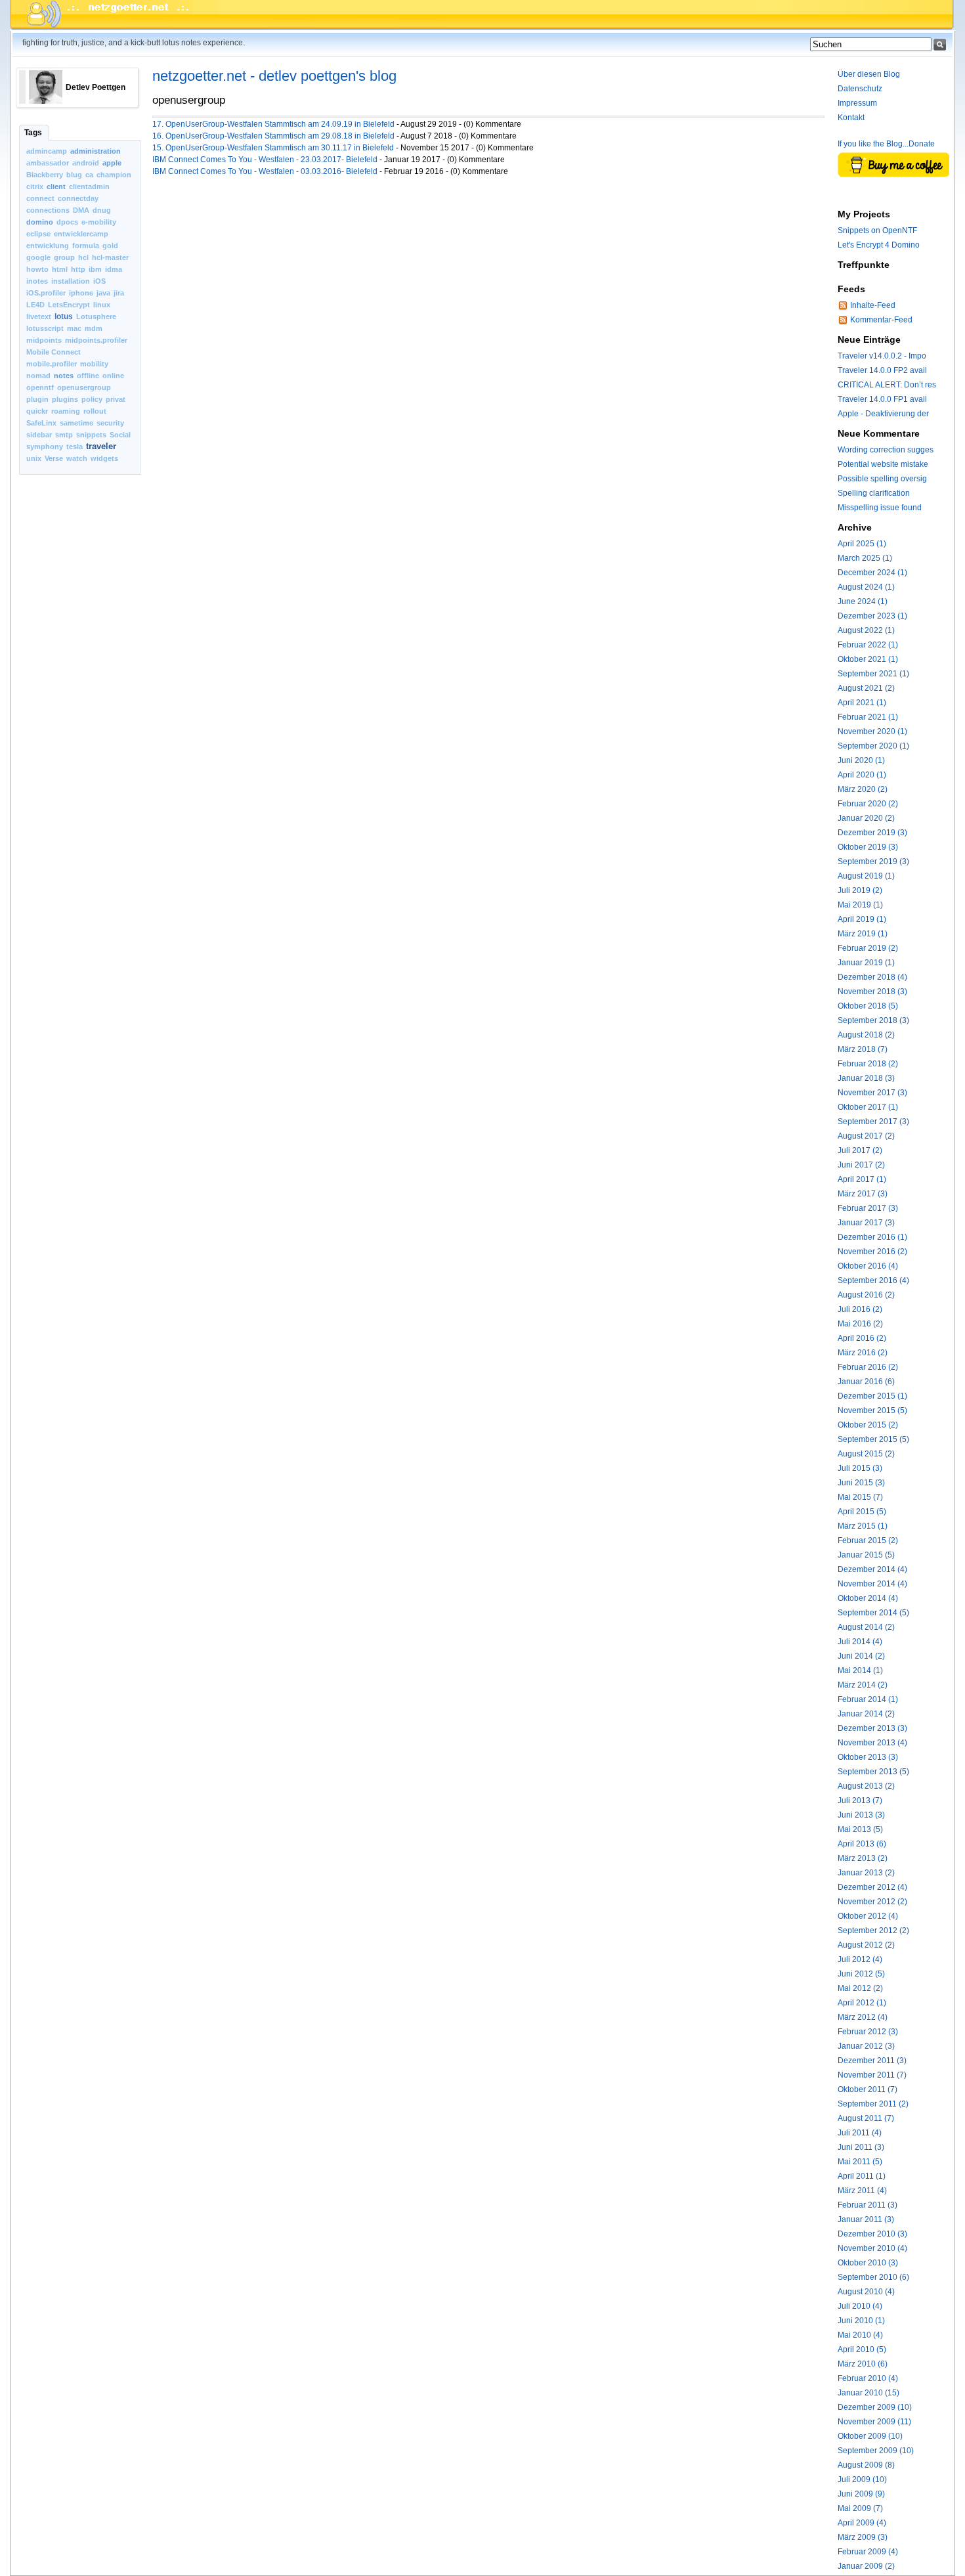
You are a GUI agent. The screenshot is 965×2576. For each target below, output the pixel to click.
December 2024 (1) (872, 573)
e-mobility (99, 222)
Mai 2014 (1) (860, 1670)
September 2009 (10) (876, 2451)
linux (102, 305)
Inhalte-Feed (873, 305)
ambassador (48, 163)
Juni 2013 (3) (861, 1815)
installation (71, 281)
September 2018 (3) (873, 1020)
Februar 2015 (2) (868, 1540)
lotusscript (45, 328)
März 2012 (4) (863, 2017)
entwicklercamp (81, 234)
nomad (38, 376)
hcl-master (110, 257)
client (56, 186)
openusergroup (84, 387)
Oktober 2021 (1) (868, 659)
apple (112, 163)
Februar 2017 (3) (868, 1208)
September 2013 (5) (873, 1772)
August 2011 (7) (866, 2118)
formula (86, 246)
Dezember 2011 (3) (872, 2061)
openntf (40, 387)
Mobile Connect (54, 352)
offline (88, 376)
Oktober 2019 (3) (868, 847)
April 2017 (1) (862, 1179)
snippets (91, 435)
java (103, 293)
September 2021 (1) (873, 674)
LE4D (35, 305)
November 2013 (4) (872, 1743)
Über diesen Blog (869, 74)
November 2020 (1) (872, 731)
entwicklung (48, 246)
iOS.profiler (46, 293)
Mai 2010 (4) (860, 2335)
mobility (94, 364)
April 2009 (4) (862, 2523)
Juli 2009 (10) (862, 2479)
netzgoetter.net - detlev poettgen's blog (274, 76)
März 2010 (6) (863, 2364)
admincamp (47, 151)
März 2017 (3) (863, 1194)
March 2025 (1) (865, 558)
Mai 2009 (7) (860, 2508)
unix (34, 458)
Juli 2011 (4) (860, 2133)
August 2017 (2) (866, 1136)
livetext (39, 317)
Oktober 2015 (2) (868, 1425)
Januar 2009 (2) (866, 2566)
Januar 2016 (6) (866, 1382)
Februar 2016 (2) (868, 1367)
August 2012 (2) (866, 1945)
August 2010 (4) (866, 2292)
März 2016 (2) (863, 1353)
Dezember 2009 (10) (875, 2407)
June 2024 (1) (863, 601)
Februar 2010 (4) (868, 2378)
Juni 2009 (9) (861, 2494)
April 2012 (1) (862, 2003)
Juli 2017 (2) (860, 1150)
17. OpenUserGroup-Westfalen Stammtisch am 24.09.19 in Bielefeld (273, 124)
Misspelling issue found (880, 508)
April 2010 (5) (862, 2349)
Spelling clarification (874, 493)
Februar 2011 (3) (868, 2205)
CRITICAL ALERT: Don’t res (887, 385)
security (110, 423)
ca (89, 175)
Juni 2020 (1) (861, 760)
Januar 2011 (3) (866, 2219)
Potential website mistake (883, 464)
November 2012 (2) (872, 1902)
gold (110, 246)
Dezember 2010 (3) (872, 2234)
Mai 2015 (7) (860, 1497)
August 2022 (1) (866, 630)
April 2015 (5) (862, 1512)
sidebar (39, 435)
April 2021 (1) (862, 703)
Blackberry (45, 175)
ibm (95, 269)
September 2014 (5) (873, 1613)
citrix (35, 186)
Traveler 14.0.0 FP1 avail (882, 399)
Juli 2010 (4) (860, 2306)
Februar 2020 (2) (868, 804)
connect (40, 198)
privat (116, 399)
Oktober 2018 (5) (868, 1006)
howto (37, 269)
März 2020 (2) (863, 789)
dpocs (67, 222)
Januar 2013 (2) (866, 1873)
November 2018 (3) (872, 992)
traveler (101, 446)
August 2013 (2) (866, 1786)
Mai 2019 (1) (860, 905)
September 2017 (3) (873, 1122)
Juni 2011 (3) (861, 2147)
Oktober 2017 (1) (868, 1107)
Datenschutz (860, 89)
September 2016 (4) (873, 1280)
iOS (99, 281)
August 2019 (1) (866, 876)
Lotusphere (96, 317)
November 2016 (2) (872, 1252)
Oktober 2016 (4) (868, 1266)
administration (96, 151)
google (38, 257)
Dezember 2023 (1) (872, 616)
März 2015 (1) (863, 1526)
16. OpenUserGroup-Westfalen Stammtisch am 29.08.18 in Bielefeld (273, 136)
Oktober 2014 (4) (868, 1598)
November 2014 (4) (872, 1584)
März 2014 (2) (863, 1685)
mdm (94, 328)
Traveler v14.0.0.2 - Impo (882, 356)
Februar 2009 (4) (868, 2552)
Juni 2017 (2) (861, 1165)
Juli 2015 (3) (860, 1468)
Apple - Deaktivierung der (883, 414)
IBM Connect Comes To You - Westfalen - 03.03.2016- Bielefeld (265, 171)
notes (64, 376)
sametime (76, 423)
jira (119, 293)
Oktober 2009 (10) (870, 2436)
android (86, 163)
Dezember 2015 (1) (872, 1396)
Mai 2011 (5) (860, 2162)
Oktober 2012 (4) (868, 1916)
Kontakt (851, 118)
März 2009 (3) (863, 2537)
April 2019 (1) (862, 919)
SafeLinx (41, 423)
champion (114, 175)
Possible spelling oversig (882, 479)
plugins (65, 399)
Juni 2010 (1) (861, 2321)
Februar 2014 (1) (868, 1699)
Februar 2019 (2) (868, 948)
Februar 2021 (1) (868, 717)
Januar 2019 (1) (866, 963)
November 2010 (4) (872, 2248)
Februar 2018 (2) (868, 1064)
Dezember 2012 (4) (872, 1887)
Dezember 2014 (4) (872, 1569)
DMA (81, 210)
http (78, 269)
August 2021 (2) (866, 688)
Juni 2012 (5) (861, 1974)
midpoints (44, 340)
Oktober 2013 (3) (868, 1757)
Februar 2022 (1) (868, 645)
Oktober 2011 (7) (868, 2089)
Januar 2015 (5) (866, 1555)
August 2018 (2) (866, 1035)
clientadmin (89, 186)
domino (40, 222)
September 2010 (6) (873, 2277)
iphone (81, 293)
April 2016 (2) (862, 1338)
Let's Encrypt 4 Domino (879, 245)
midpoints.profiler (96, 340)
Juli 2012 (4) (860, 1959)
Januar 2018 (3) (866, 1078)
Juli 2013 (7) (860, 1801)
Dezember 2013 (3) (872, 1728)
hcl (83, 257)
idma (114, 269)
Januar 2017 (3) (866, 1223)
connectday (78, 198)
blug (74, 175)
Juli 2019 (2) (860, 890)
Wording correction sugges (886, 450)
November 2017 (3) (872, 1093)
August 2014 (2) (866, 1627)
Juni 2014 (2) (861, 1656)
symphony (45, 447)
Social (120, 435)
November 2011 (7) (872, 2075)
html (60, 269)
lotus (64, 317)
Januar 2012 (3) (866, 2046)
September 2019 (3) (873, 862)
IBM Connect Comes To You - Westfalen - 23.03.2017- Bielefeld (265, 160)
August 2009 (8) (866, 2465)
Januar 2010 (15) (868, 2393)
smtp (64, 435)
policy (92, 399)
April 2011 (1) (862, 2176)
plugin (37, 399)
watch (77, 458)
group (64, 257)
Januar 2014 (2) (866, 1714)
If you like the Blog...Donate (886, 144)
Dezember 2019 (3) (872, 833)
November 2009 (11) (874, 2422)
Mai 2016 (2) (860, 1324)
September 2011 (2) (873, 2104)
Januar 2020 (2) (866, 818)
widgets (104, 458)
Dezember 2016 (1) (872, 1237)
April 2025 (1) (862, 544)
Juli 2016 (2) (860, 1309)
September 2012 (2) (873, 1931)
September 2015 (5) (873, 1439)
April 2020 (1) (862, 775)
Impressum (857, 103)
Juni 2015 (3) (861, 1483)
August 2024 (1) (866, 587)
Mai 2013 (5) (860, 1829)
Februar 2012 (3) (868, 2032)
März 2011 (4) (862, 2191)
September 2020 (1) (873, 746)
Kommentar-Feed (881, 320)
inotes (37, 281)
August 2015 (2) (866, 1454)
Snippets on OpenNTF (877, 230)
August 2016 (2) (866, 1295)
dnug (102, 210)
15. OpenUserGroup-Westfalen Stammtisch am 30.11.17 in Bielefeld (273, 148)
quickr (37, 411)
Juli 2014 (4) (860, 1642)
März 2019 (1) (863, 934)
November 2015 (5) (872, 1410)
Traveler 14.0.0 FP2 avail (882, 370)
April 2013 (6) (862, 1844)
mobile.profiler (52, 364)
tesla (75, 447)
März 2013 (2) (863, 1858)
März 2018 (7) (863, 1049)
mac (74, 328)
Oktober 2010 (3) (868, 2263)
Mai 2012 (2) (860, 1988)
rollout (95, 411)
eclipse (38, 234)
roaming (66, 411)
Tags (33, 133)
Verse (54, 458)
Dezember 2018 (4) (872, 977)
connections (48, 210)
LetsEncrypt (69, 305)
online (113, 376)
